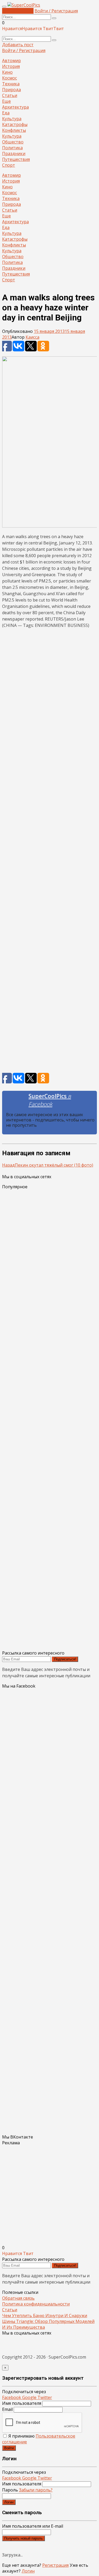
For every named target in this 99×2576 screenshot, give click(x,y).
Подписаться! (65, 1659)
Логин (9, 2502)
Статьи (10, 95)
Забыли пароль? (36, 2490)
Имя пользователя (22, 2403)
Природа (11, 90)
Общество (13, 142)
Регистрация (55, 2565)
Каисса (32, 337)
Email (7, 2409)
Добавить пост (18, 11)
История (11, 66)
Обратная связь (18, 2298)
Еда (6, 113)
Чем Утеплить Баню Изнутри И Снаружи (45, 2316)
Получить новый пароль (23, 2538)
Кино (7, 72)
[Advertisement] (49, 852)
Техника (11, 84)
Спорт (9, 165)
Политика (12, 148)
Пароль (27, 2490)
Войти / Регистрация (56, 11)
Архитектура (15, 107)
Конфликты (14, 130)
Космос (10, 78)
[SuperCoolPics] (24, 5)
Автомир (11, 60)
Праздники (14, 153)
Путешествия (16, 159)
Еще (6, 101)
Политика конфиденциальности (36, 2304)
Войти (9, 2448)
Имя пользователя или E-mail (33, 2526)
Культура (12, 119)
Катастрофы (15, 124)
